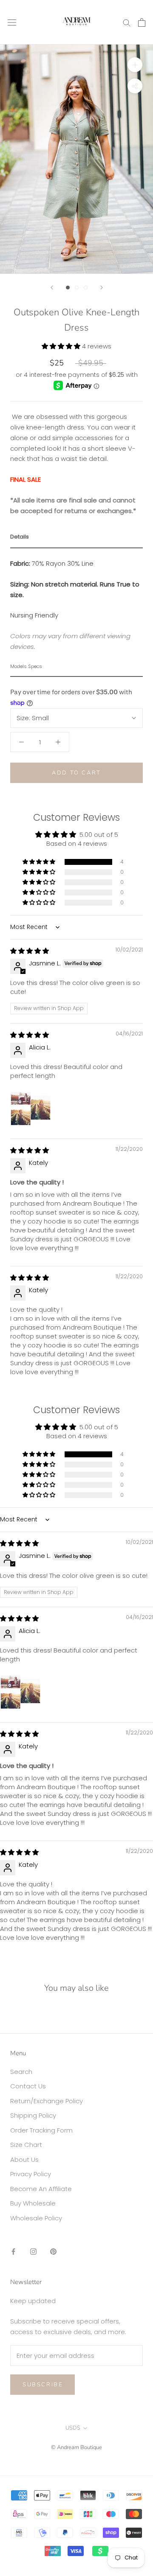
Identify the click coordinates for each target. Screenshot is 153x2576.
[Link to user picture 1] (31, 1107)
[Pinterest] (53, 2251)
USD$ (73, 2428)
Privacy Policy (31, 2174)
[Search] (127, 22)
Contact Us (28, 2086)
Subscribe (42, 2385)
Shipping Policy (33, 2115)
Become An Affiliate (41, 2189)
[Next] (102, 288)
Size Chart (26, 2145)
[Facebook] (13, 2251)
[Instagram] (33, 2251)
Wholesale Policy (36, 2218)
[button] (62, 346)
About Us (24, 2159)
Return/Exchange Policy (47, 2101)
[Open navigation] (12, 22)
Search (21, 2072)
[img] (30, 951)
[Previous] (52, 288)
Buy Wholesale (33, 2203)
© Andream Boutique (76, 2447)
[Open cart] (142, 22)
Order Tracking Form (41, 2130)
